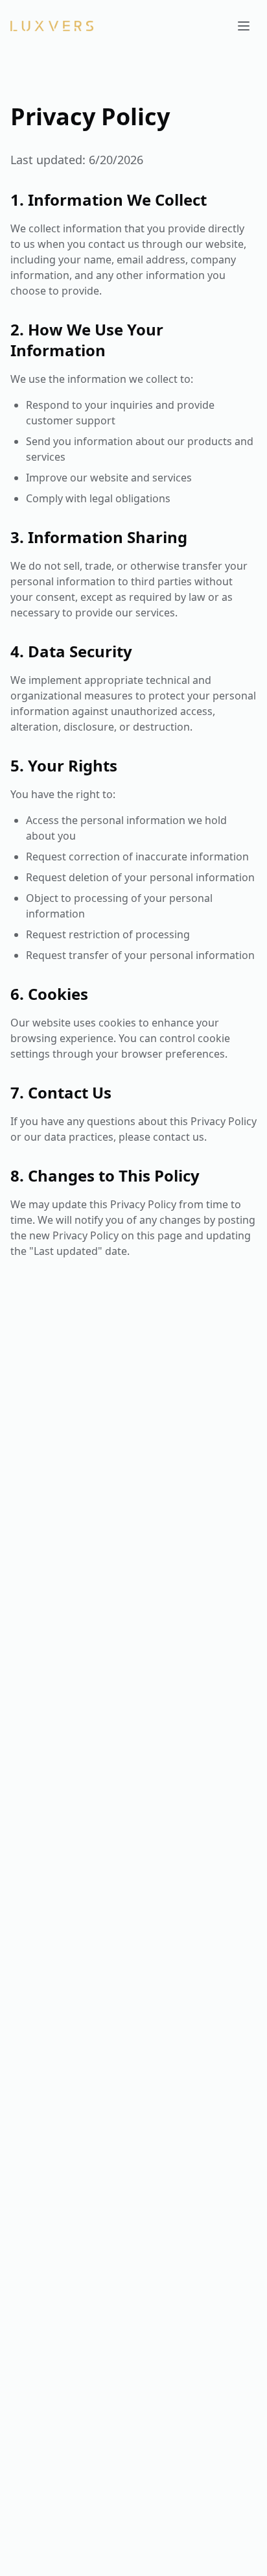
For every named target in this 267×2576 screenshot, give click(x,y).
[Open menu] (244, 26)
